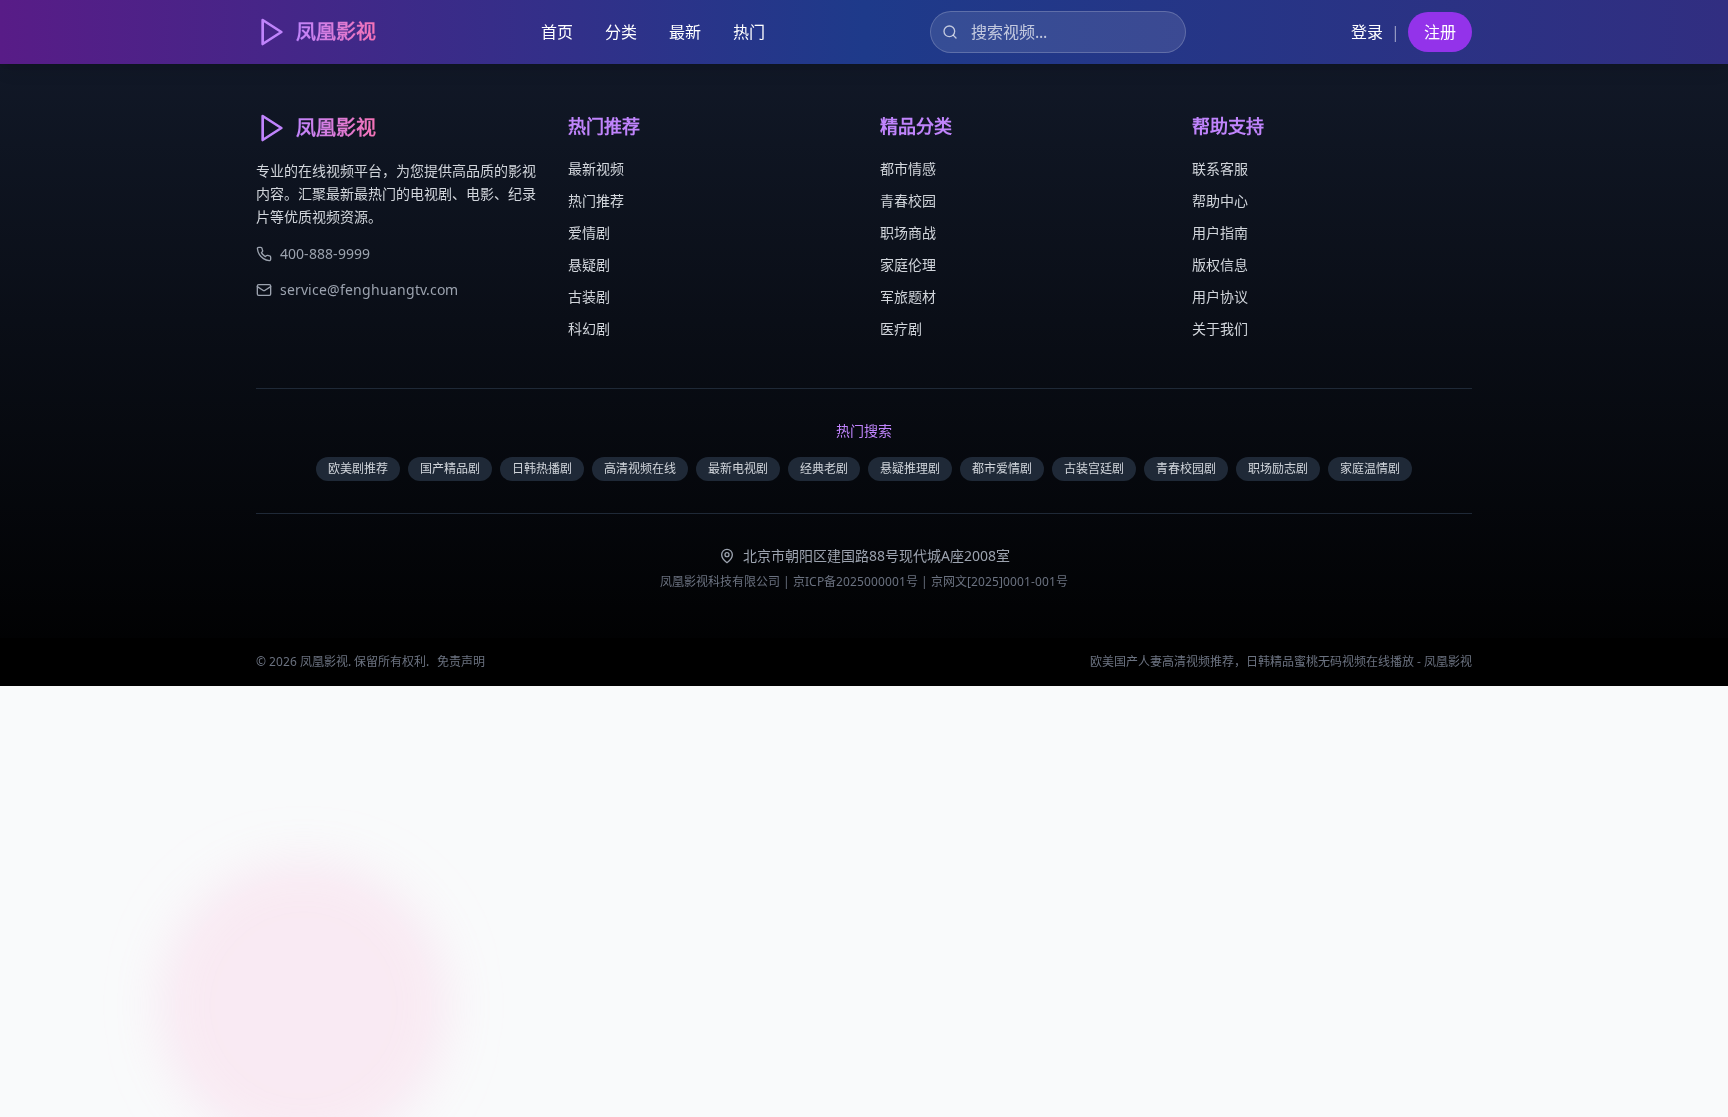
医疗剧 (901, 328)
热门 (749, 32)
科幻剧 (589, 328)
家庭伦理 (908, 264)
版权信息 (1220, 264)
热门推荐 (596, 200)
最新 (685, 32)
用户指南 (1220, 232)
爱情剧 (589, 232)
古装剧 (589, 296)
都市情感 (908, 168)
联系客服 (1220, 168)
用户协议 (1220, 296)
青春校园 (908, 200)
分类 (621, 32)
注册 (1440, 32)
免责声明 (461, 661)
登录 (1367, 32)
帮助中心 (1220, 200)
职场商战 (908, 232)
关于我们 (1220, 328)
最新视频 (596, 168)
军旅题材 (908, 296)
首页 (557, 32)
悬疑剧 (589, 264)
